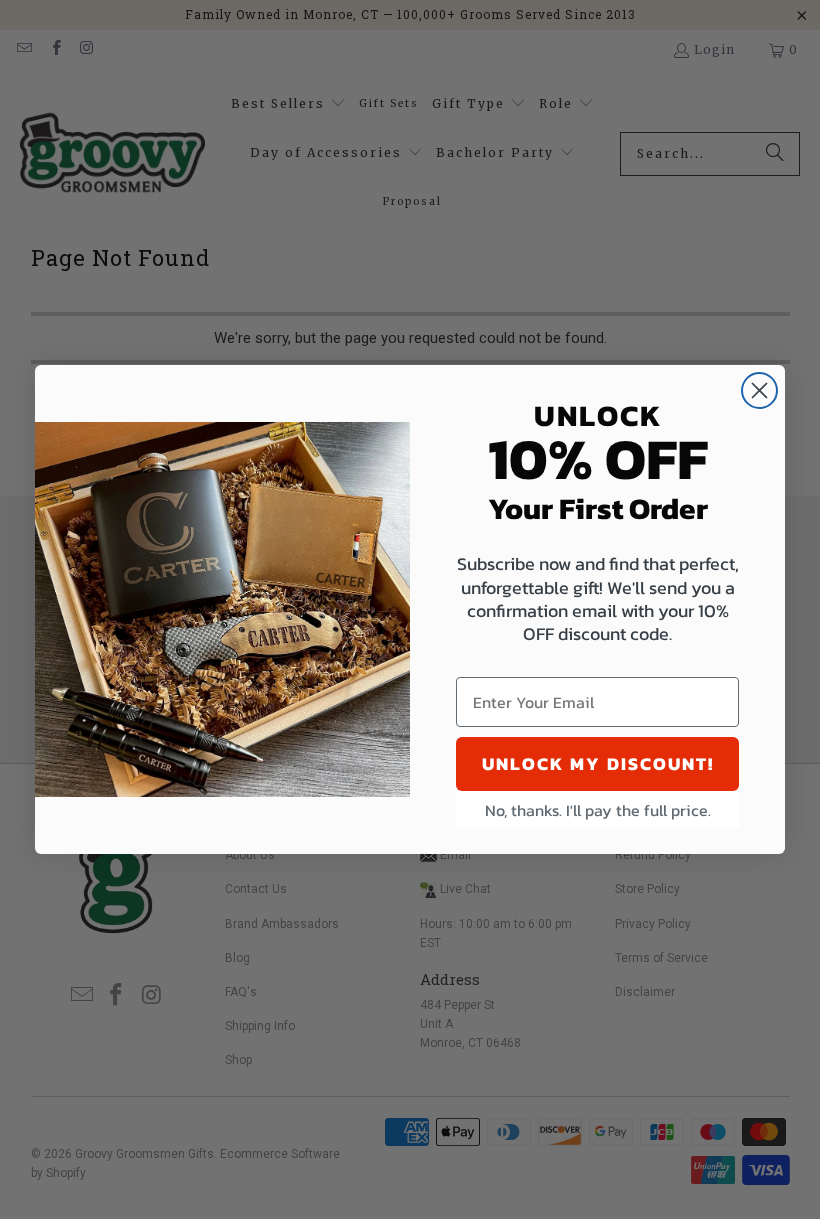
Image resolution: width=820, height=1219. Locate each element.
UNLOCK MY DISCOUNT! (598, 763)
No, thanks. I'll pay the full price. (598, 810)
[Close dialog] (759, 390)
